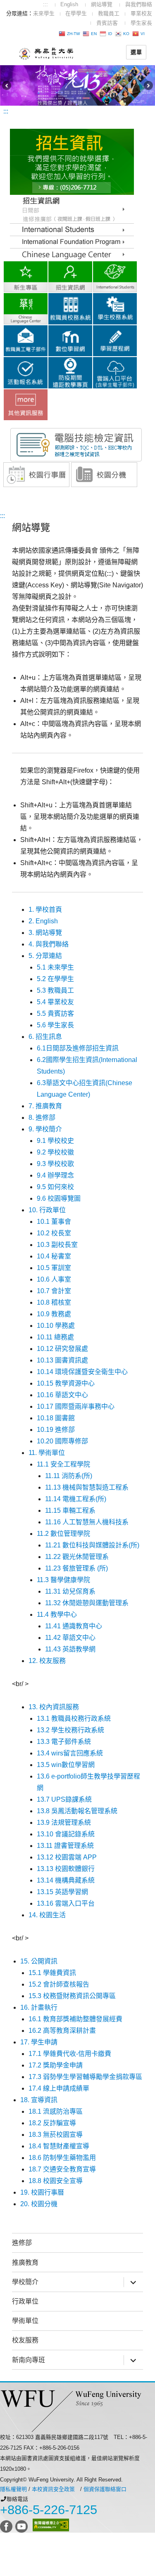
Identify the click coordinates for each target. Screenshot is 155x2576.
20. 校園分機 (39, 2204)
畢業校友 (141, 13)
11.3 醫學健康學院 (63, 1580)
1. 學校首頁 (45, 910)
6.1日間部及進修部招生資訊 (78, 1048)
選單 (136, 52)
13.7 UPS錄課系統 (64, 1799)
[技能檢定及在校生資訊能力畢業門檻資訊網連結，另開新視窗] (76, 444)
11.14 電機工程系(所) (76, 1499)
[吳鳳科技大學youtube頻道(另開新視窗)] (22, 2525)
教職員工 (109, 13)
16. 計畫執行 (39, 2007)
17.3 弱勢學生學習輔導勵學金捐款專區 (85, 2077)
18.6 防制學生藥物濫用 (62, 2158)
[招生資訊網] (70, 276)
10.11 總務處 (55, 1337)
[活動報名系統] (26, 372)
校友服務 (25, 2340)
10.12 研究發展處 (62, 1349)
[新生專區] (26, 276)
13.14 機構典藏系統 (66, 1880)
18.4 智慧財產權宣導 (59, 2146)
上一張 (6, 85)
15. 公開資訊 (39, 1961)
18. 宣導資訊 (39, 2100)
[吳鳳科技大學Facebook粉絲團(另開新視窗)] (7, 2525)
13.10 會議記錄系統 (66, 1834)
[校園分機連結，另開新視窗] (104, 474)
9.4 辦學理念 (55, 1175)
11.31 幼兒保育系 (70, 1591)
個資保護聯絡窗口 (105, 2489)
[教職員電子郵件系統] (26, 340)
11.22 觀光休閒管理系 (77, 1557)
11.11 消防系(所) (69, 1476)
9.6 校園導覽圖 (59, 1198)
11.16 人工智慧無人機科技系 (87, 1522)
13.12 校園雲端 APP (67, 1857)
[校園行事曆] (36, 474)
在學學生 (76, 13)
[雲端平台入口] (115, 372)
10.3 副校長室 (57, 1245)
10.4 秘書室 (54, 1256)
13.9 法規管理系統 (64, 1823)
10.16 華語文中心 (62, 1395)
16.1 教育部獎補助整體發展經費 (75, 2019)
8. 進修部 (42, 1118)
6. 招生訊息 (45, 1037)
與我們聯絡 (139, 4)
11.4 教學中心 (57, 1614)
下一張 (149, 85)
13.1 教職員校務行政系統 (74, 1719)
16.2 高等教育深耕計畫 (62, 2031)
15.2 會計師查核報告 (59, 1984)
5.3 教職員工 (55, 990)
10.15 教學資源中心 (66, 1383)
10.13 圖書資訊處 (62, 1360)
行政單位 (25, 2301)
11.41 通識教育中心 (74, 1626)
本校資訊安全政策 (53, 2489)
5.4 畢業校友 (55, 1002)
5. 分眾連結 (45, 956)
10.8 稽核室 (54, 1302)
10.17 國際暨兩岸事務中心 (76, 1406)
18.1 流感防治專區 (56, 2111)
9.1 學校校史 (55, 1141)
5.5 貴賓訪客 (55, 1014)
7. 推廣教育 (45, 1106)
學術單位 (25, 2321)
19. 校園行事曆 (42, 2192)
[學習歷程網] (115, 340)
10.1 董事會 (54, 1222)
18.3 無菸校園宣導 (56, 2135)
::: (45, 4)
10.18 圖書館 (56, 1418)
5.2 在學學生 (55, 979)
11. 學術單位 (47, 1453)
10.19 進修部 (56, 1430)
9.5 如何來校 (55, 1187)
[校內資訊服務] (26, 404)
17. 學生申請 (39, 2042)
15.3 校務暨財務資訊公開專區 (72, 1996)
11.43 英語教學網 (70, 1649)
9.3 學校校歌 (55, 1164)
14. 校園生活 (47, 1915)
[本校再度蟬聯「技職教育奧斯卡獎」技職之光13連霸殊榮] (77, 85)
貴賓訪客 (107, 23)
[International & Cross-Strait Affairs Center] (115, 276)
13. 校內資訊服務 (54, 1707)
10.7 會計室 (54, 1291)
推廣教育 (25, 2263)
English (69, 4)
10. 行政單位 (47, 1210)
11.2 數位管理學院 (63, 1534)
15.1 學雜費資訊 (52, 1973)
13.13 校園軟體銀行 (66, 1869)
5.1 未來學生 (55, 967)
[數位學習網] (70, 340)
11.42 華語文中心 (70, 1638)
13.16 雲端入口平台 (66, 1903)
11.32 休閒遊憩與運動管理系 (87, 1603)
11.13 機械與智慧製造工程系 (87, 1487)
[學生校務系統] (115, 308)
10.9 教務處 (54, 1314)
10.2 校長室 (54, 1233)
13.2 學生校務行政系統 (70, 1730)
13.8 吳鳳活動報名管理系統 (77, 1811)
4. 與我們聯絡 (49, 944)
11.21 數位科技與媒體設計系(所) (92, 1545)
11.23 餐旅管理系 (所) (76, 1568)
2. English (43, 921)
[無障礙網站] (51, 2525)
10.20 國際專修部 (62, 1441)
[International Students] (72, 229)
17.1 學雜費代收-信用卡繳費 (73, 2054)
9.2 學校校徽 (55, 1152)
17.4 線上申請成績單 (59, 2088)
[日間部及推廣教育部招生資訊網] (72, 209)
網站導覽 (102, 4)
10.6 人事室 (54, 1279)
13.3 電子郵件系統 (64, 1742)
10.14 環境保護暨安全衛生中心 (82, 1372)
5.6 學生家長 (55, 1025)
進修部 (22, 2243)
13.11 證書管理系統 (65, 1846)
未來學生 (44, 13)
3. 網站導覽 (45, 933)
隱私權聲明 (13, 2489)
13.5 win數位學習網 (66, 1765)
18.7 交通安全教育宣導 (62, 2169)
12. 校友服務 (47, 1661)
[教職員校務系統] (70, 308)
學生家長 (141, 23)
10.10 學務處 (56, 1326)
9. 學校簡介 (45, 1129)
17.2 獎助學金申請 (56, 2065)
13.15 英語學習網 (62, 1892)
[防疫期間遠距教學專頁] (70, 372)
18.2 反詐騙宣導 (52, 2123)
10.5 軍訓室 (54, 1268)
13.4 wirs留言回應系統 (70, 1753)
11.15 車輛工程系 (70, 1510)
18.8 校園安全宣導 (56, 2181)
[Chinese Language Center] (72, 242)
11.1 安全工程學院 (63, 1464)
